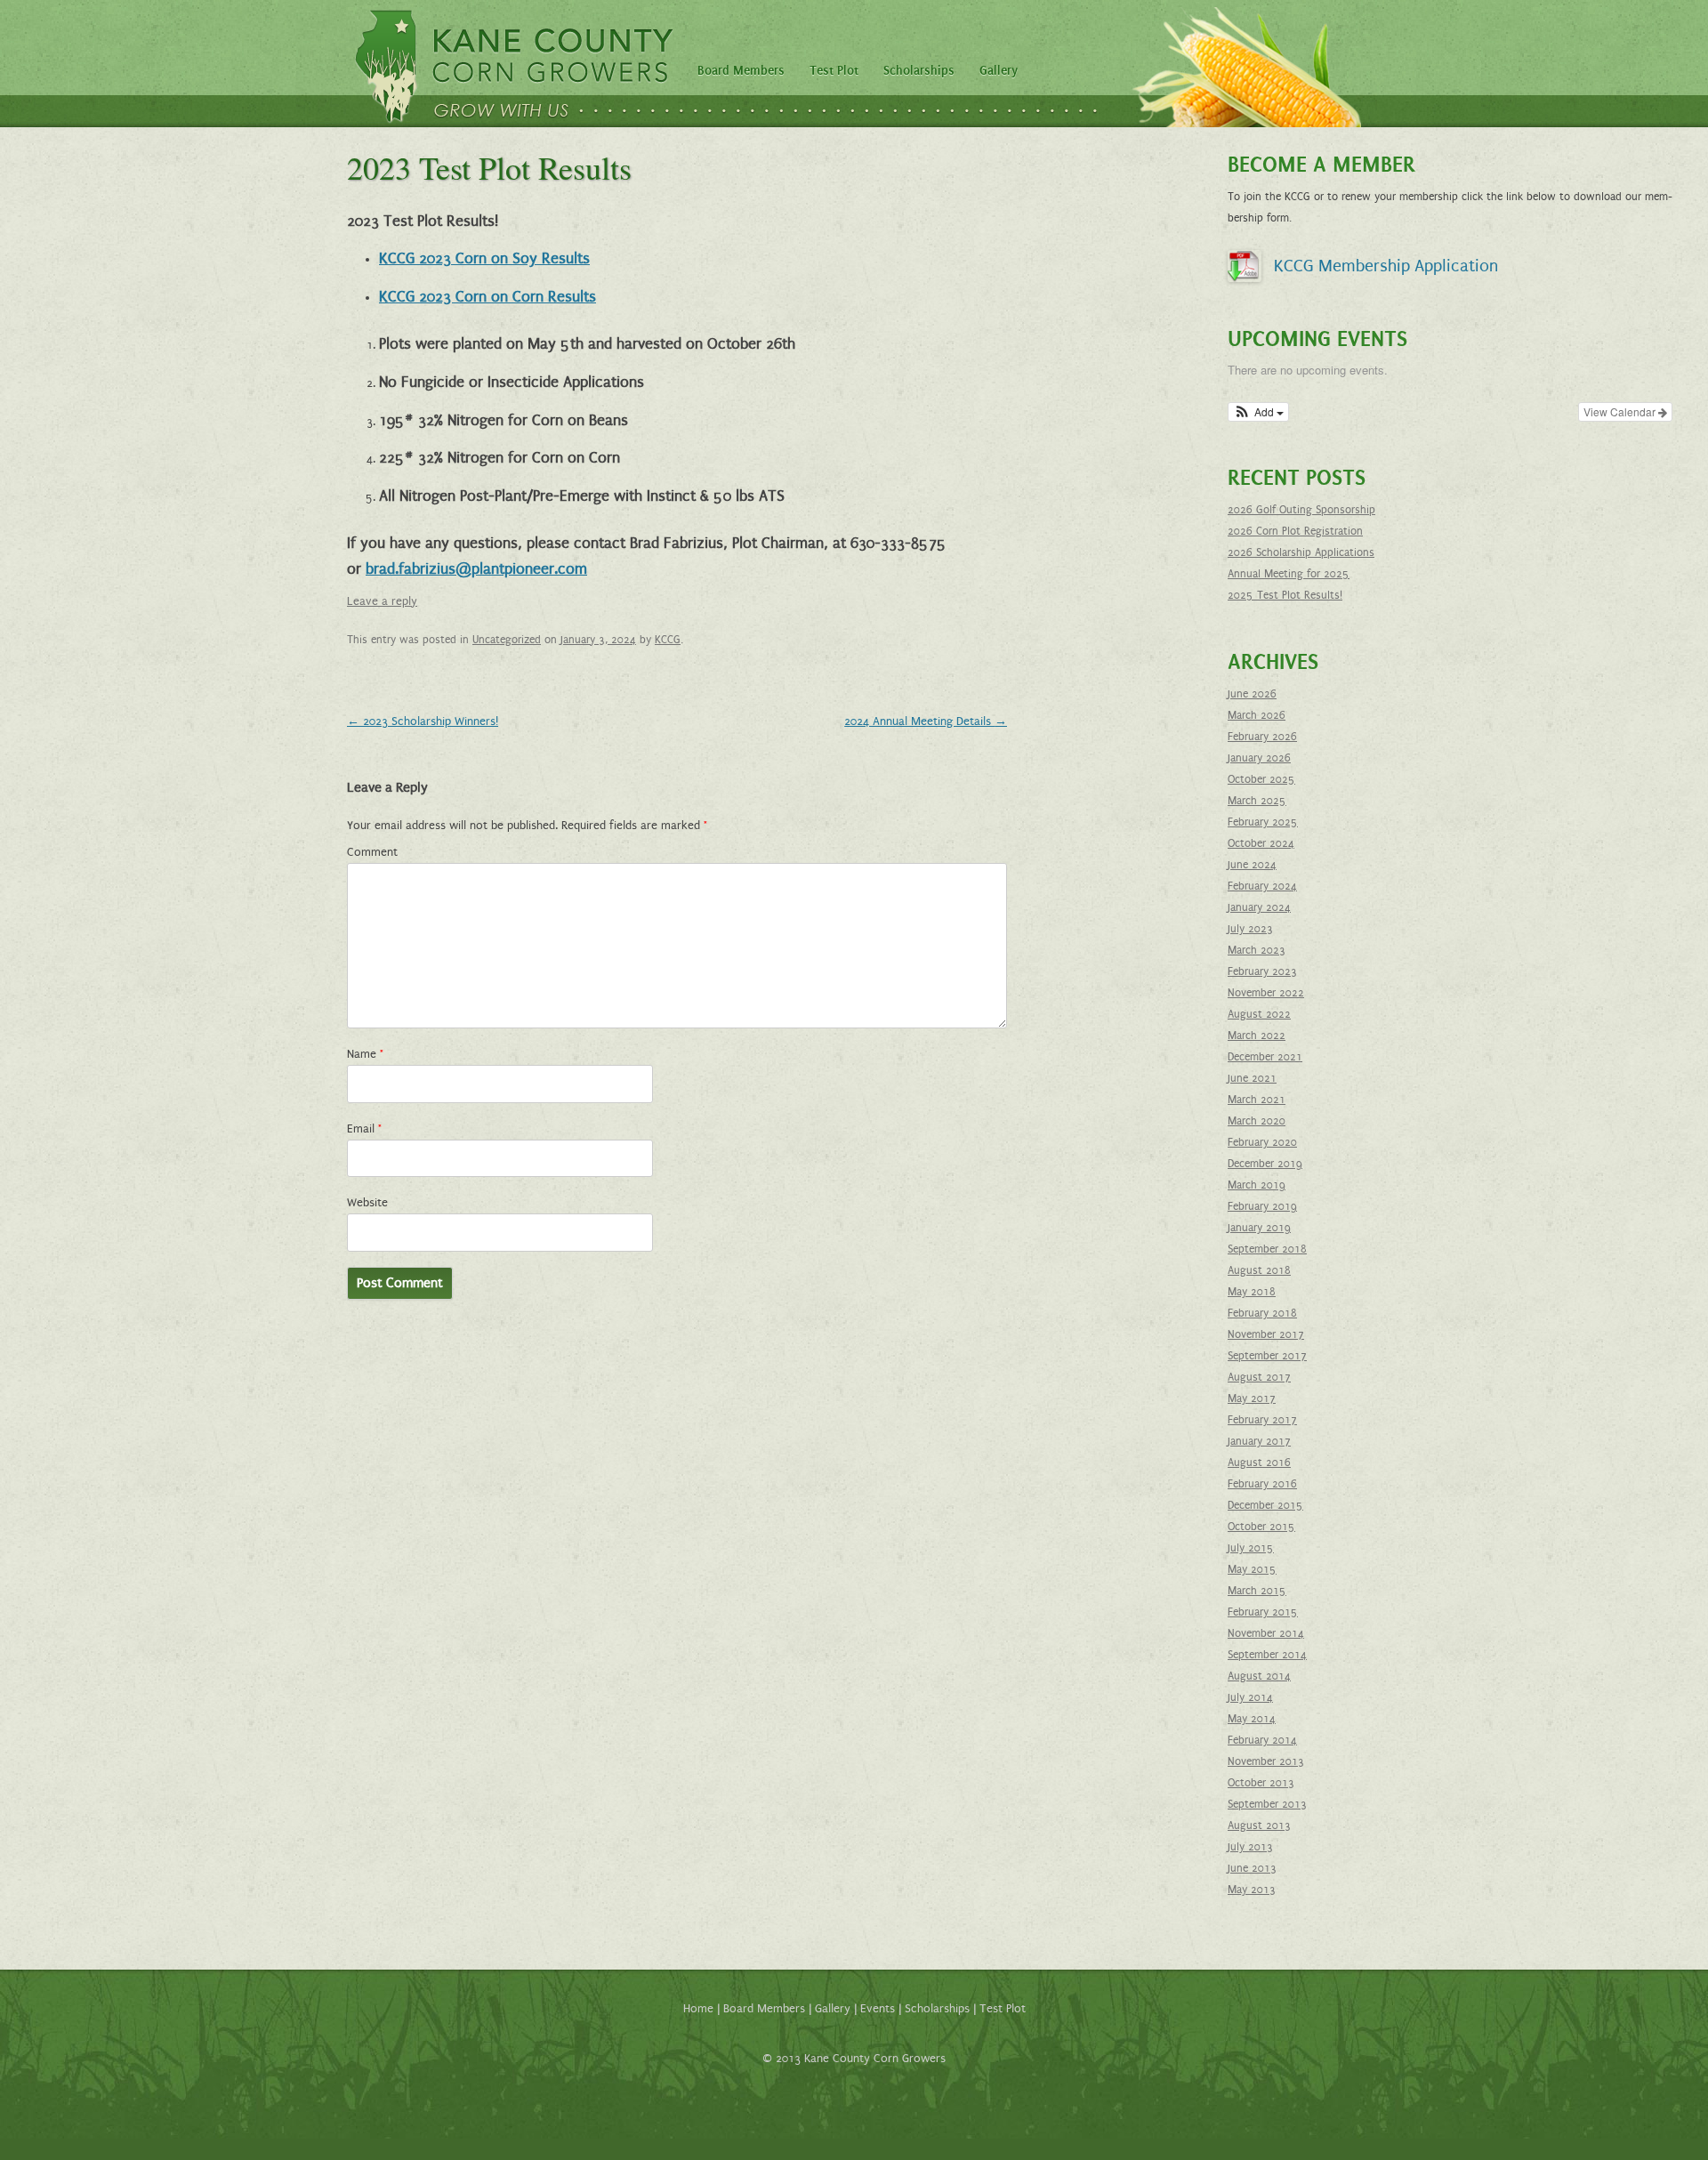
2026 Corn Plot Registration (1295, 531)
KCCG (668, 640)
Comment (372, 852)
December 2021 (1265, 1057)
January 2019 (1259, 1228)
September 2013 (1267, 1804)
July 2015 (1251, 1548)
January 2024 (1259, 907)
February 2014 (1262, 1740)
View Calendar (1621, 411)
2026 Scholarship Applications (1301, 552)
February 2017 (1262, 1420)
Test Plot (834, 71)
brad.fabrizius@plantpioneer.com (476, 569)
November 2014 (1266, 1633)
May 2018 (1252, 1292)
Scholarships (919, 71)
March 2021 (1257, 1100)
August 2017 (1259, 1377)
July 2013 (1250, 1847)
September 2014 (1267, 1655)
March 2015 (1257, 1591)
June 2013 (1252, 1868)
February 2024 (1262, 886)
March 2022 (1257, 1036)
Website (367, 1203)
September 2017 (1267, 1356)
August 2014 (1259, 1676)
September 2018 (1267, 1249)
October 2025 (1261, 779)
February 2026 (1262, 737)
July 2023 (1250, 929)
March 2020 (1257, 1121)
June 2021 (1252, 1078)
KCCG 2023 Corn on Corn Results (487, 297)
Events (878, 2009)
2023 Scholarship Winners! (423, 721)
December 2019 (1265, 1164)
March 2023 (1257, 950)
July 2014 (1250, 1697)
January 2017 (1259, 1441)
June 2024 (1252, 865)
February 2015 (1263, 1612)
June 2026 (1252, 694)
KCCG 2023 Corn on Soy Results (484, 259)
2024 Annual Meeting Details (926, 721)
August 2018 (1259, 1270)
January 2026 (1259, 758)
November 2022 (1266, 993)
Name (365, 1054)
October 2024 (1261, 843)
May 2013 (1252, 1890)
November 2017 (1266, 1334)
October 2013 (1261, 1783)
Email (364, 1129)
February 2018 (1262, 1313)
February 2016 (1262, 1484)
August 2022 (1259, 1014)
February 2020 (1262, 1142)
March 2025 (1257, 801)
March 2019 (1257, 1185)
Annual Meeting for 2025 (1289, 574)
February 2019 (1262, 1206)
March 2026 (1257, 715)
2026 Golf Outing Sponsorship (1301, 510)
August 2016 (1259, 1463)
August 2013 (1259, 1826)
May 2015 (1252, 1569)
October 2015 (1261, 1527)
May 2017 (1252, 1398)
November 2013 (1266, 1761)
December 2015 (1265, 1505)
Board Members (741, 71)
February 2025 (1263, 822)
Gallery (999, 71)
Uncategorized (507, 640)
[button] (1258, 412)
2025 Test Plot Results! (1285, 595)
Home (698, 2009)
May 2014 (1252, 1719)
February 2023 (1262, 971)
